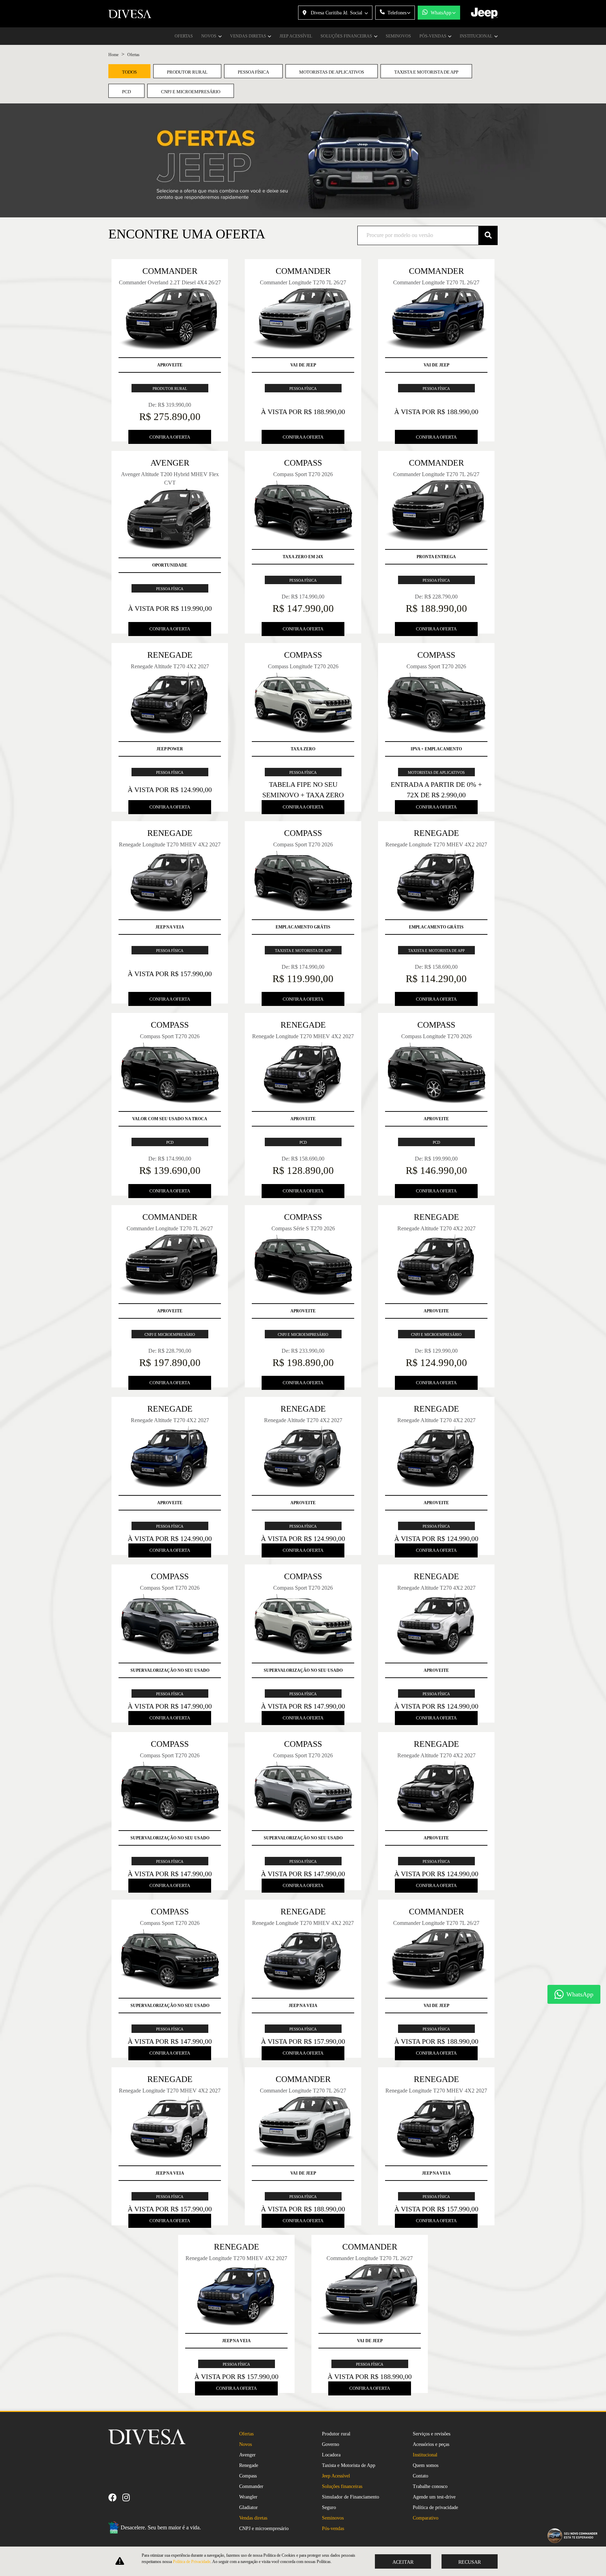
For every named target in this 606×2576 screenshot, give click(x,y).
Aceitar (403, 2562)
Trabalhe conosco (430, 2486)
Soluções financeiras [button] (347, 36)
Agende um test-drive (434, 2497)
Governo (331, 2444)
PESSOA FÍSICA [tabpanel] (253, 72)
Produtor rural (336, 2434)
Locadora (331, 2455)
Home (113, 55)
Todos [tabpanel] (129, 72)
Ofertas (184, 36)
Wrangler (248, 2497)
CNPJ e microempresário (264, 2528)
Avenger (247, 2455)
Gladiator (248, 2507)
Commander (251, 2486)
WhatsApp (441, 13)
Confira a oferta (170, 437)
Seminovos (398, 36)
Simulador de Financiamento (351, 2497)
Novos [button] (209, 36)
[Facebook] (115, 2497)
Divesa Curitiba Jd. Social (336, 13)
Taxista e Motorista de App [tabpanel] (426, 72)
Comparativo (426, 2518)
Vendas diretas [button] (249, 36)
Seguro (329, 2507)
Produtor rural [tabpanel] (187, 72)
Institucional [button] (477, 36)
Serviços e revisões (432, 2434)
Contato (420, 2476)
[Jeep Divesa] (130, 14)
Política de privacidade (435, 2507)
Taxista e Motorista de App (349, 2465)
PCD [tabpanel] (126, 92)
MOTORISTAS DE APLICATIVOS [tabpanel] (332, 72)
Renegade (249, 2465)
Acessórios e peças (431, 2444)
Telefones (397, 13)
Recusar (470, 2562)
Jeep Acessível (296, 36)
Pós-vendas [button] (433, 36)
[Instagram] (129, 2497)
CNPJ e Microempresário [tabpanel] (191, 92)
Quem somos (426, 2465)
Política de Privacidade (192, 2562)
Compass (248, 2476)
